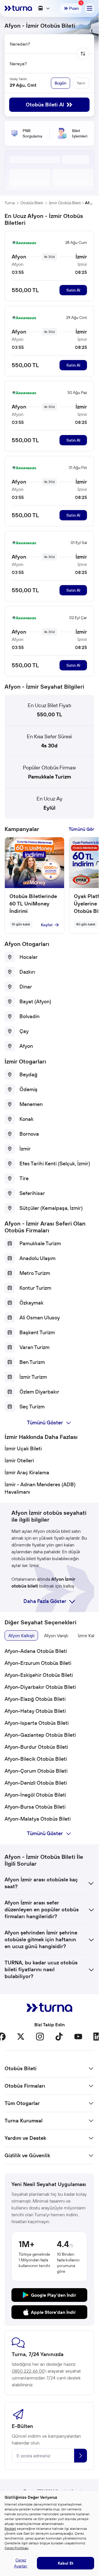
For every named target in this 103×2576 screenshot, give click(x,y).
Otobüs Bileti (32, 203)
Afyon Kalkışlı (21, 1635)
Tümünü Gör (81, 829)
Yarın (81, 83)
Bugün (61, 83)
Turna (10, 203)
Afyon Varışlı (56, 1635)
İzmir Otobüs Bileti (65, 203)
